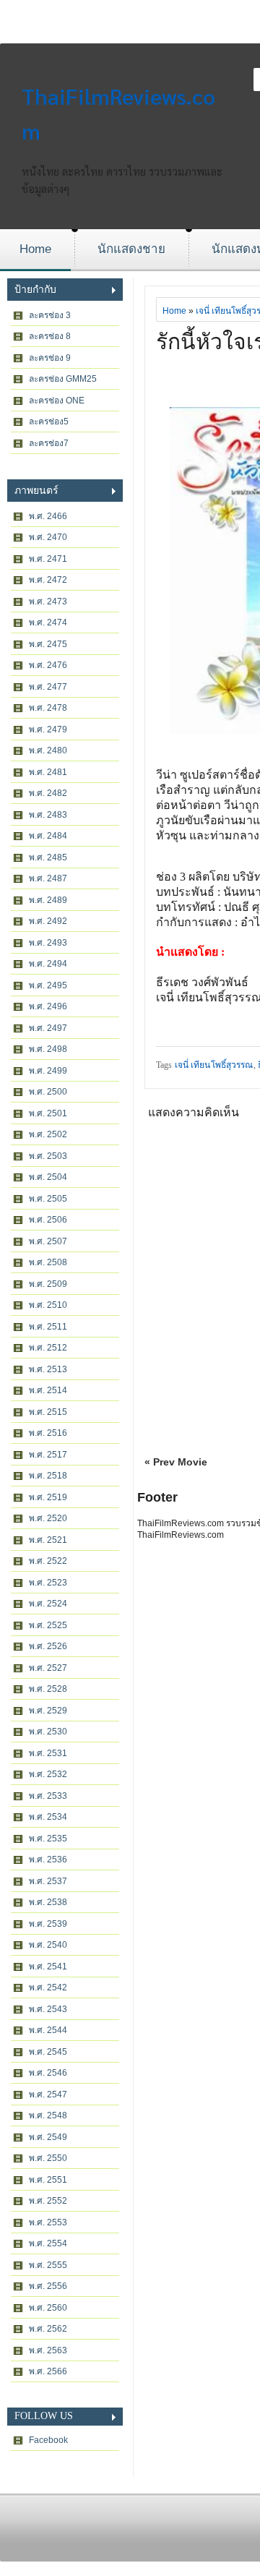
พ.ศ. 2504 (48, 1177)
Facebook (48, 2440)
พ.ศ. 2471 (48, 559)
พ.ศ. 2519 (48, 1497)
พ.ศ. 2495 (48, 985)
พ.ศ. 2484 (48, 836)
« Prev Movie (176, 1462)
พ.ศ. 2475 (48, 644)
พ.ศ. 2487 (48, 878)
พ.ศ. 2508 (48, 1262)
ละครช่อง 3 (50, 315)
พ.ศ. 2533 (48, 1796)
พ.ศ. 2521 (48, 1540)
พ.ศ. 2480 (48, 750)
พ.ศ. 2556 (48, 2286)
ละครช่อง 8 (50, 336)
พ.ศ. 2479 (48, 729)
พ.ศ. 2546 (48, 2073)
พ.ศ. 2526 (48, 1646)
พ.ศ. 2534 (48, 1817)
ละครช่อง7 (49, 443)
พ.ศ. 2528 (48, 1689)
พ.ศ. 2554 (48, 2243)
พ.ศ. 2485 (48, 857)
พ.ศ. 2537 (48, 1881)
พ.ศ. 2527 (48, 1668)
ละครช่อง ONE (57, 401)
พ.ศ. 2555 (48, 2265)
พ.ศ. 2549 (48, 2137)
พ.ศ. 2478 (48, 708)
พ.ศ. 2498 (48, 1049)
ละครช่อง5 (49, 422)
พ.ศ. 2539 (48, 1924)
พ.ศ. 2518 (48, 1476)
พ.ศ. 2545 (48, 2052)
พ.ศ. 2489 (48, 900)
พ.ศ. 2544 (48, 2030)
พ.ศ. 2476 (48, 665)
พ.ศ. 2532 (48, 1774)
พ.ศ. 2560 (48, 2308)
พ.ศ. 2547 (48, 2094)
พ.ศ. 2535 (48, 1839)
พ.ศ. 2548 (48, 2115)
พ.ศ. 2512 (48, 1348)
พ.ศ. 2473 (48, 602)
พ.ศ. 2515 (48, 1412)
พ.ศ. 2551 (48, 2180)
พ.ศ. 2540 (48, 1945)
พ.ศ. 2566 (48, 2371)
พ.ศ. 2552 (48, 2201)
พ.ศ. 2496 (48, 1006)
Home (35, 249)
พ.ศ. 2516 (48, 1433)
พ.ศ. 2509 (48, 1284)
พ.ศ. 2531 (48, 1753)
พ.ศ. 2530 (48, 1732)
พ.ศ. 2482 (48, 793)
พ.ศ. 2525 (48, 1625)
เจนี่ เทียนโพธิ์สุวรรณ (214, 1065)
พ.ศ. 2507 (48, 1241)
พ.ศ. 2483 (48, 815)
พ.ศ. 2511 (48, 1327)
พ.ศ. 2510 (48, 1305)
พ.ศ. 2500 (48, 1092)
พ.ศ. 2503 (48, 1156)
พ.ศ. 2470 (48, 537)
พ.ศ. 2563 (48, 2350)
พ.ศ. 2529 (48, 1711)
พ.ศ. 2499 (48, 1071)
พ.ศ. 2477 (48, 687)
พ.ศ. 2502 (48, 1134)
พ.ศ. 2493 (48, 943)
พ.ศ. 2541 (48, 1967)
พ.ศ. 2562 (48, 2329)
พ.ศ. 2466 (48, 516)
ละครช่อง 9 (50, 358)
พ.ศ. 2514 (48, 1390)
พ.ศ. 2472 (48, 580)
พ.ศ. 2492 (48, 921)
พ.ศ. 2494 (48, 964)
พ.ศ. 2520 (48, 1518)
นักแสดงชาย (131, 249)
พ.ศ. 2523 (48, 1583)
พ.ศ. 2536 (48, 1860)
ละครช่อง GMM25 (63, 379)
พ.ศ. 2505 (48, 1199)
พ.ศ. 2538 (48, 1902)
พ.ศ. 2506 (48, 1220)
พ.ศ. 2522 (48, 1561)
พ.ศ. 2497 (48, 1028)
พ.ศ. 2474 (48, 622)
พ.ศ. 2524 (48, 1604)
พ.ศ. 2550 (48, 2158)
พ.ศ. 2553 (48, 2222)
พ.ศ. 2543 (48, 2009)
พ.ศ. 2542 (48, 1987)
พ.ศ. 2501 (48, 1113)
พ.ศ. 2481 (48, 772)
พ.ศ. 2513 (48, 1369)
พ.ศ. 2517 (48, 1455)
